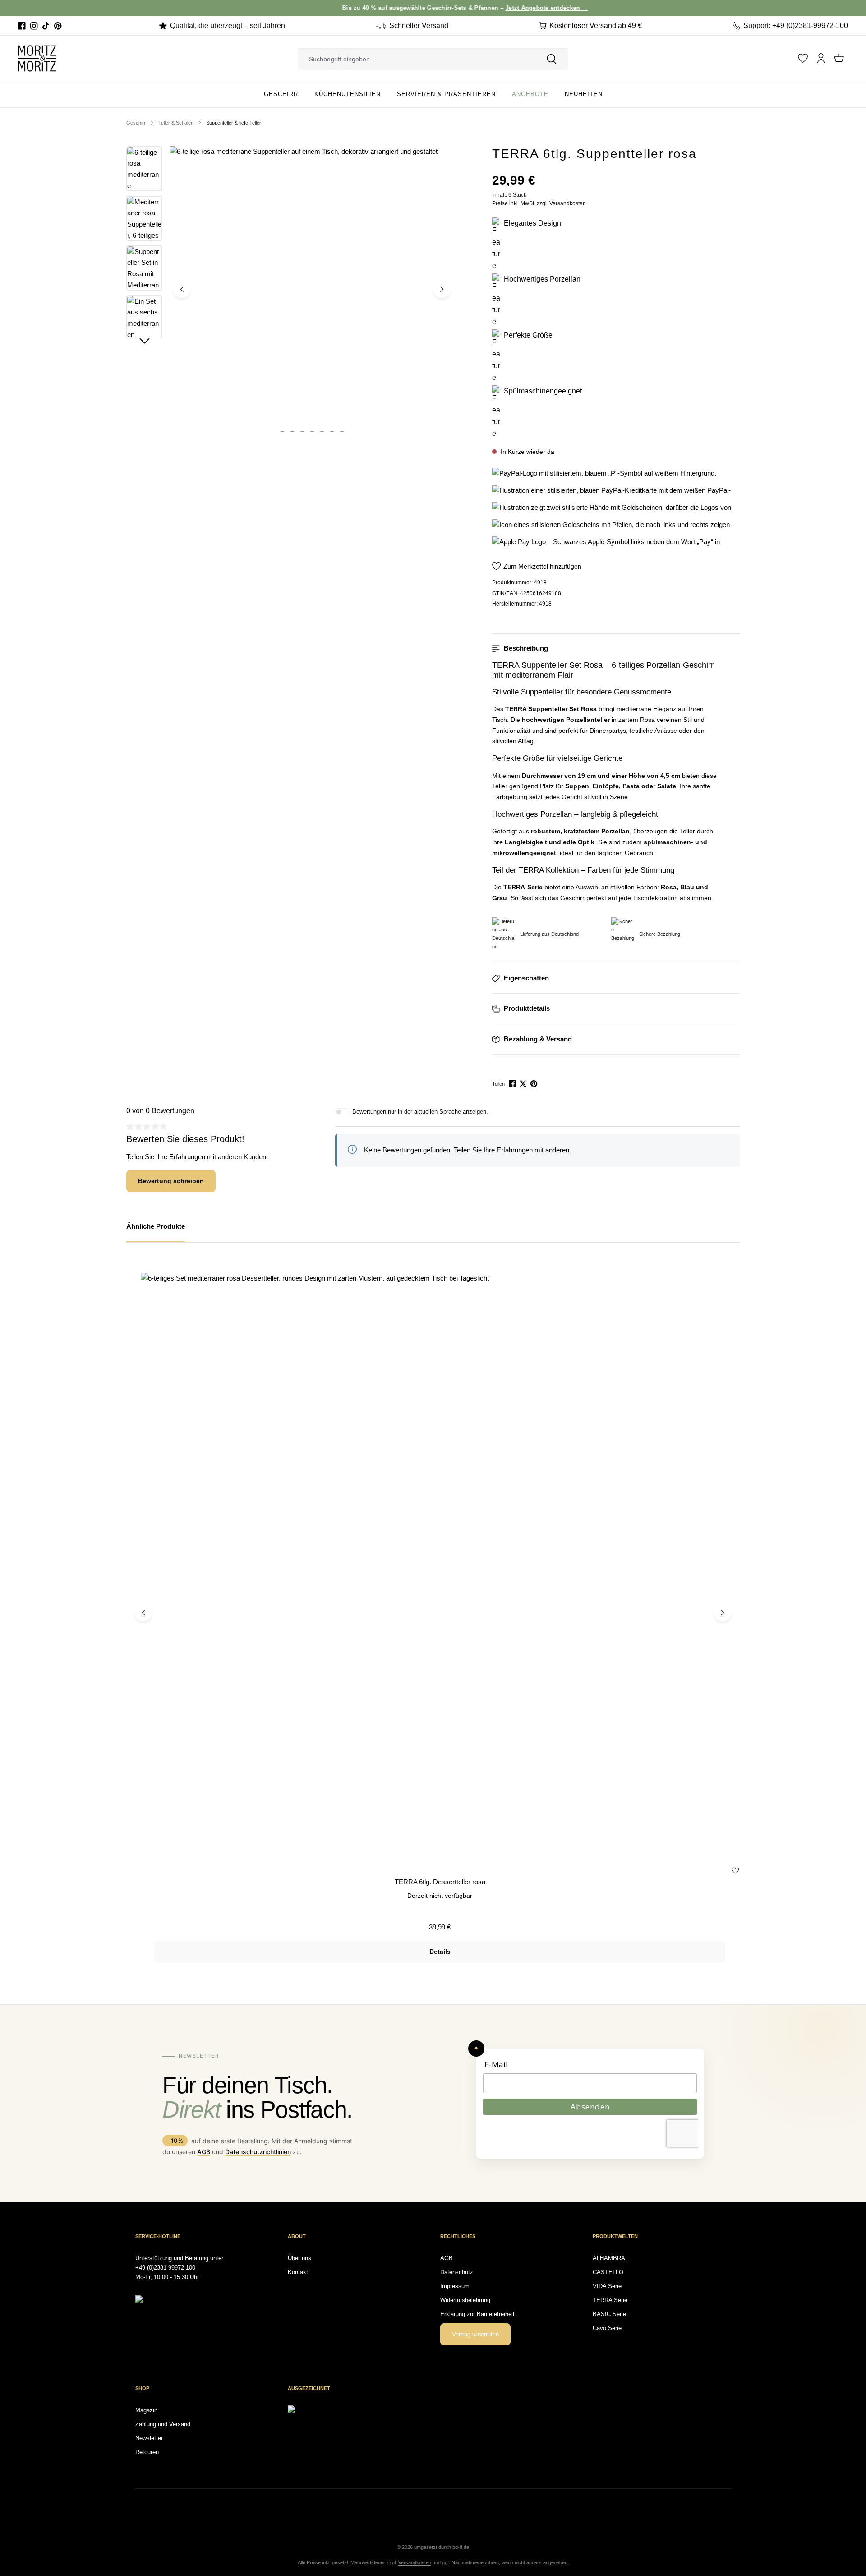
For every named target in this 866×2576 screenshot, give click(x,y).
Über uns (299, 2258)
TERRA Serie (610, 2300)
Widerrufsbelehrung (465, 2300)
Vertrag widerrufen (475, 2334)
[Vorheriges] (182, 289)
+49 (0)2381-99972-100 (165, 2268)
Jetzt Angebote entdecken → (475, 8)
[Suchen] (552, 59)
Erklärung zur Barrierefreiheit (477, 2314)
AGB (204, 2152)
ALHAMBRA (609, 2258)
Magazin (146, 2410)
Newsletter (149, 2438)
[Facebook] (22, 26)
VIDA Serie (607, 2286)
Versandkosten (415, 2562)
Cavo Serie (607, 2328)
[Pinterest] (58, 26)
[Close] (855, 8)
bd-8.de (461, 2547)
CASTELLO (608, 2272)
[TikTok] (46, 26)
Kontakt (298, 2272)
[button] (616, 649)
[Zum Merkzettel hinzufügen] (735, 1872)
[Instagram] (34, 26)
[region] (291, 289)
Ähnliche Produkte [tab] (156, 1226)
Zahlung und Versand (163, 2424)
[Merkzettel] (803, 58)
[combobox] (417, 59)
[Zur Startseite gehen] (37, 58)
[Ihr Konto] (821, 58)
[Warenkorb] (839, 58)
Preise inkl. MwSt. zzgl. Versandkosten (539, 203)
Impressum (455, 2286)
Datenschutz (457, 2272)
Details (440, 1952)
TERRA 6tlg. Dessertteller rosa (440, 1882)
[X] (524, 1084)
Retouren (147, 2452)
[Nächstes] (442, 289)
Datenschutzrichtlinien (258, 2152)
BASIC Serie (609, 2314)
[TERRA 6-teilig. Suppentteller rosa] (312, 289)
